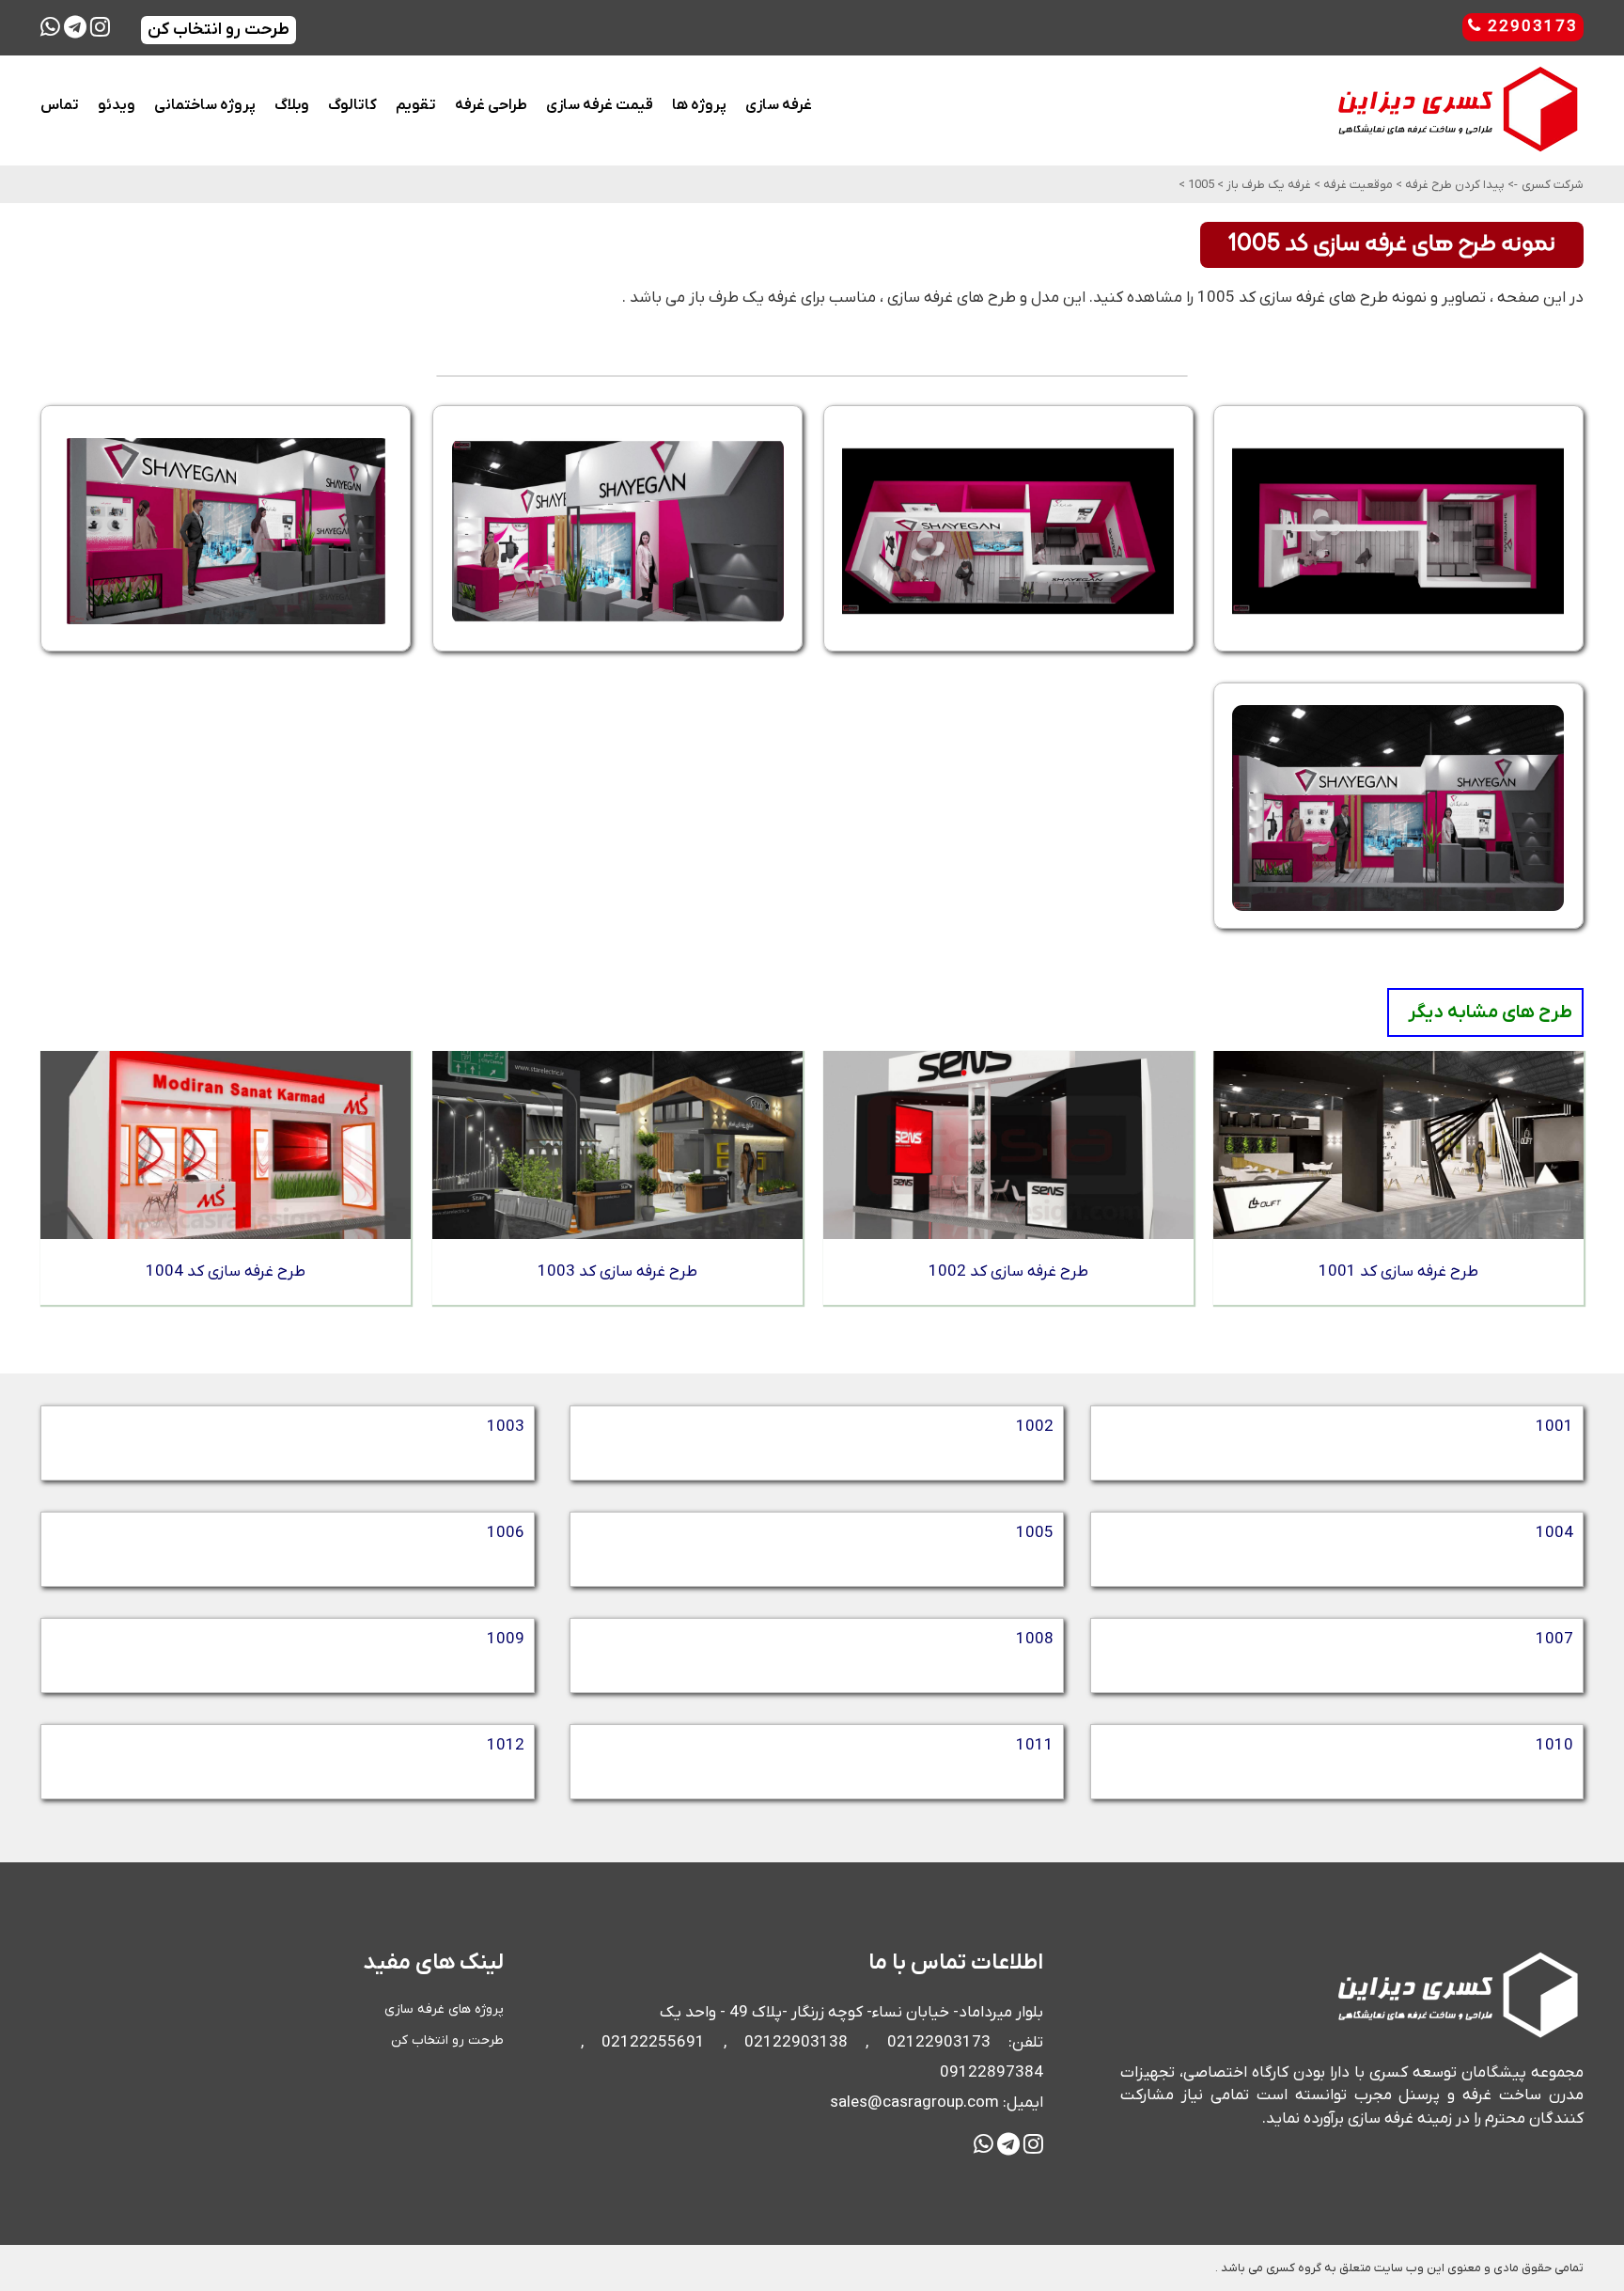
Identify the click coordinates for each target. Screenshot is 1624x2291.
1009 (506, 1640)
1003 (506, 1427)
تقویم (416, 105)
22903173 (1530, 27)
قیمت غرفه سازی (600, 105)
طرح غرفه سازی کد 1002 (1008, 1272)
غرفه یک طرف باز (1267, 185)
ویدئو (117, 105)
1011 (1035, 1746)
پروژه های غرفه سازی (444, 2009)
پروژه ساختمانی (205, 105)
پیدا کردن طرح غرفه (1453, 185)
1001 (1554, 1427)
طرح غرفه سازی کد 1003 (617, 1272)
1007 (1554, 1640)
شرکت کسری (1553, 185)
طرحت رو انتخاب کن (447, 2040)
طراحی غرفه (491, 105)
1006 (506, 1533)
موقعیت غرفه (1357, 185)
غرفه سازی (779, 105)
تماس (60, 105)
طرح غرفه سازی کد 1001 (1398, 1272)
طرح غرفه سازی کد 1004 (226, 1272)
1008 (1035, 1640)
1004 (1554, 1533)
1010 (1554, 1746)
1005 (1200, 185)
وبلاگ (292, 105)
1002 (1035, 1427)
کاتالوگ (352, 105)
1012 (506, 1746)
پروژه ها (699, 105)
